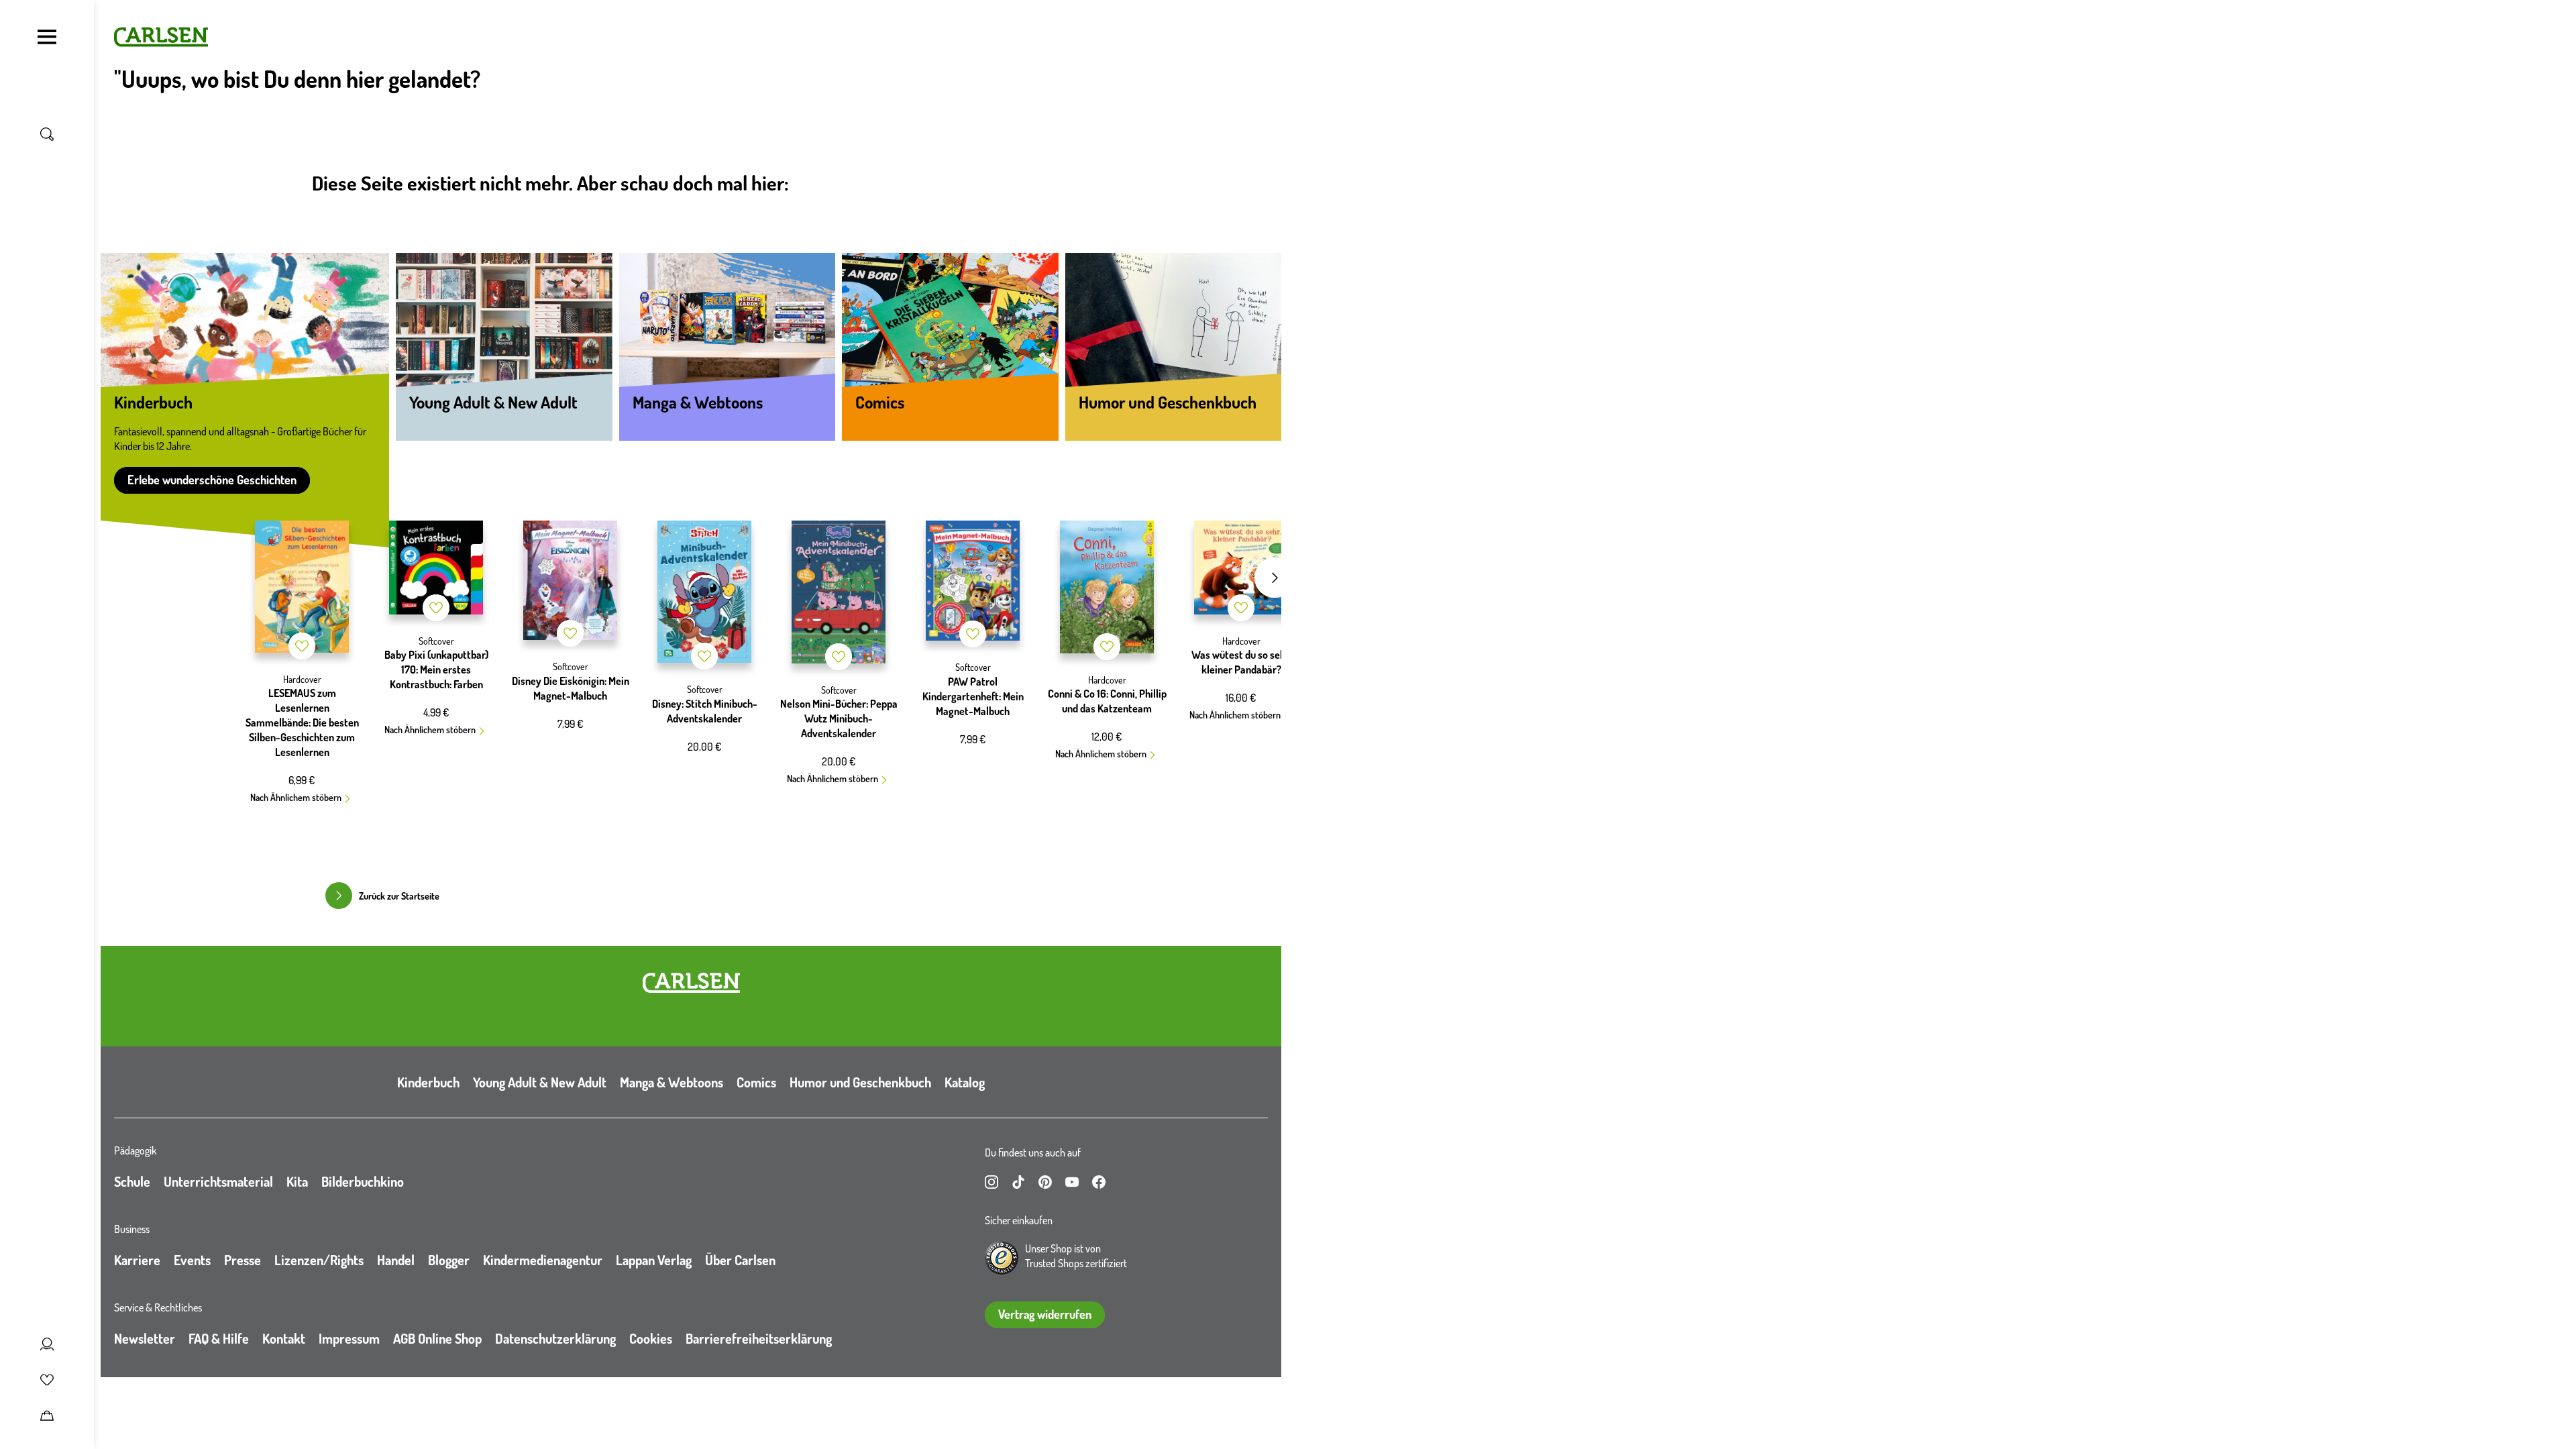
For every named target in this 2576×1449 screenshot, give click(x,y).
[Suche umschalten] (47, 134)
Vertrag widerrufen (1045, 1314)
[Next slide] (1275, 578)
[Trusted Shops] (1002, 1258)
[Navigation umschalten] (47, 37)
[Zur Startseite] (691, 983)
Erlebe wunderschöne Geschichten (212, 480)
